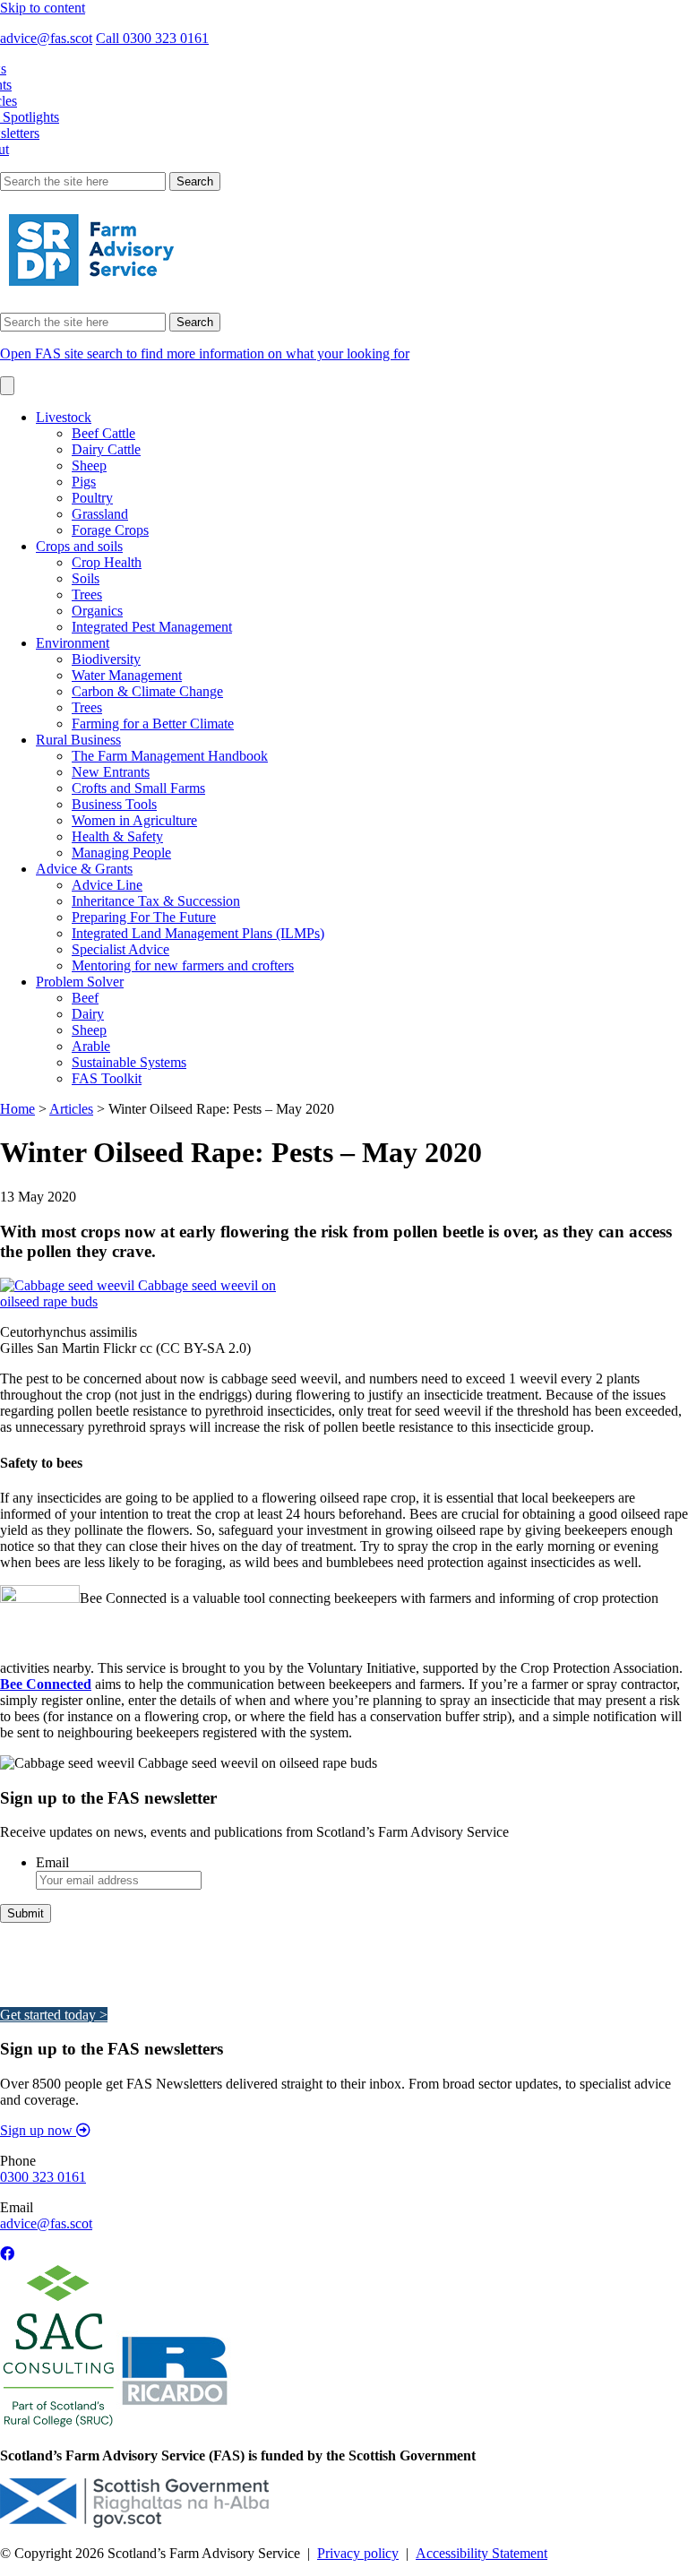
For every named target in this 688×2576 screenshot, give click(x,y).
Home (17, 1109)
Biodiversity (106, 659)
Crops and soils (79, 546)
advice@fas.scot (46, 38)
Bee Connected (46, 1684)
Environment (73, 643)
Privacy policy (358, 2553)
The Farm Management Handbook (170, 756)
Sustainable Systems (129, 1062)
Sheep (89, 465)
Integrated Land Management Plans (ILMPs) (198, 933)
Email (52, 1862)
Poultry (92, 498)
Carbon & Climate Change (147, 691)
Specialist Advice (120, 949)
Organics (97, 611)
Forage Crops (110, 530)
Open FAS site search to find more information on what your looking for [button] (205, 353)
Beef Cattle (103, 433)
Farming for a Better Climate (153, 724)
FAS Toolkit (107, 1078)
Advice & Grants (84, 869)
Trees (87, 594)
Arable (91, 1046)
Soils (86, 578)
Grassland (100, 514)
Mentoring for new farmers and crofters (183, 965)
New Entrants (111, 772)
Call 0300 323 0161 (152, 38)
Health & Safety (117, 836)
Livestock (64, 417)
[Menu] (7, 386)
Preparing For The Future (144, 917)
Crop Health (107, 562)
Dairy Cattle (106, 449)
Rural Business (78, 740)
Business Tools (114, 804)
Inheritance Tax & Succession (156, 901)
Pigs (84, 482)
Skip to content (43, 8)
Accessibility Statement (482, 2553)
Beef (85, 998)
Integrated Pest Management (152, 627)
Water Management (127, 675)
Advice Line (107, 885)
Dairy (88, 1014)
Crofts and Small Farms (138, 788)
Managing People (121, 853)
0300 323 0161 (43, 2177)
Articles (71, 1109)
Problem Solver (80, 982)
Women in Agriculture (134, 820)
